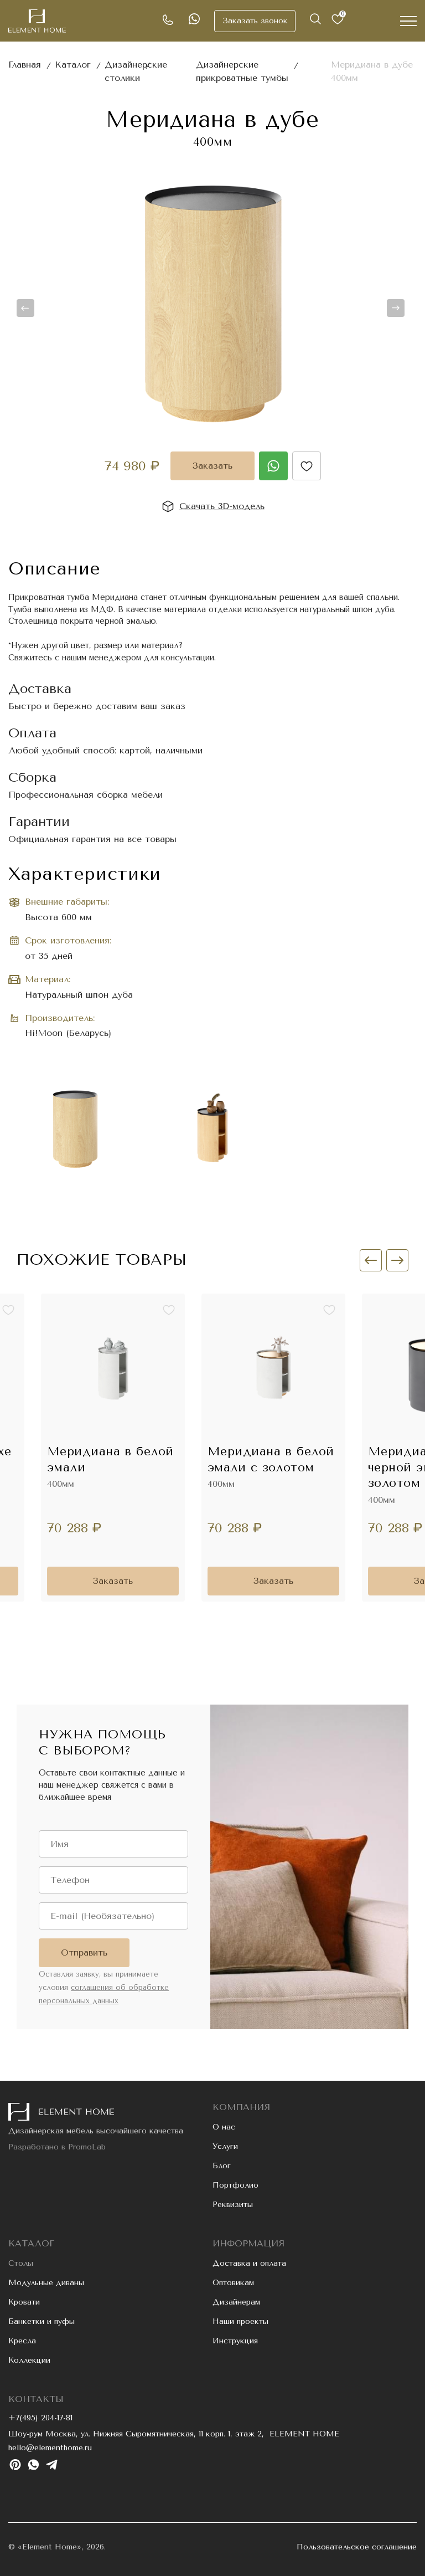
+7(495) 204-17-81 (40, 2418)
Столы (21, 2263)
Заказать (212, 466)
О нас (224, 2127)
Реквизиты (233, 2205)
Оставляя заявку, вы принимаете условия (104, 1987)
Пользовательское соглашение (357, 2547)
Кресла (22, 2341)
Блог (222, 2166)
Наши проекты (240, 2321)
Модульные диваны (46, 2283)
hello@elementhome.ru (50, 2448)
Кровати (24, 2302)
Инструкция (235, 2341)
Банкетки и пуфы (42, 2321)
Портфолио (235, 2185)
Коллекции (29, 2360)
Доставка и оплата (249, 2263)
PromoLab (87, 2147)
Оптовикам (233, 2283)
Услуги (225, 2146)
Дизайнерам (236, 2302)
